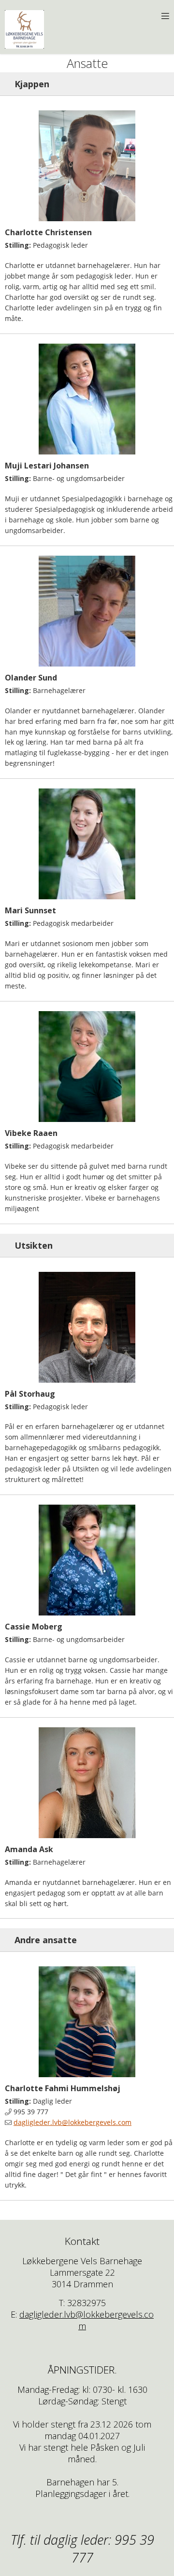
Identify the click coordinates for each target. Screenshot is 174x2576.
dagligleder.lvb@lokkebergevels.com (72, 2122)
